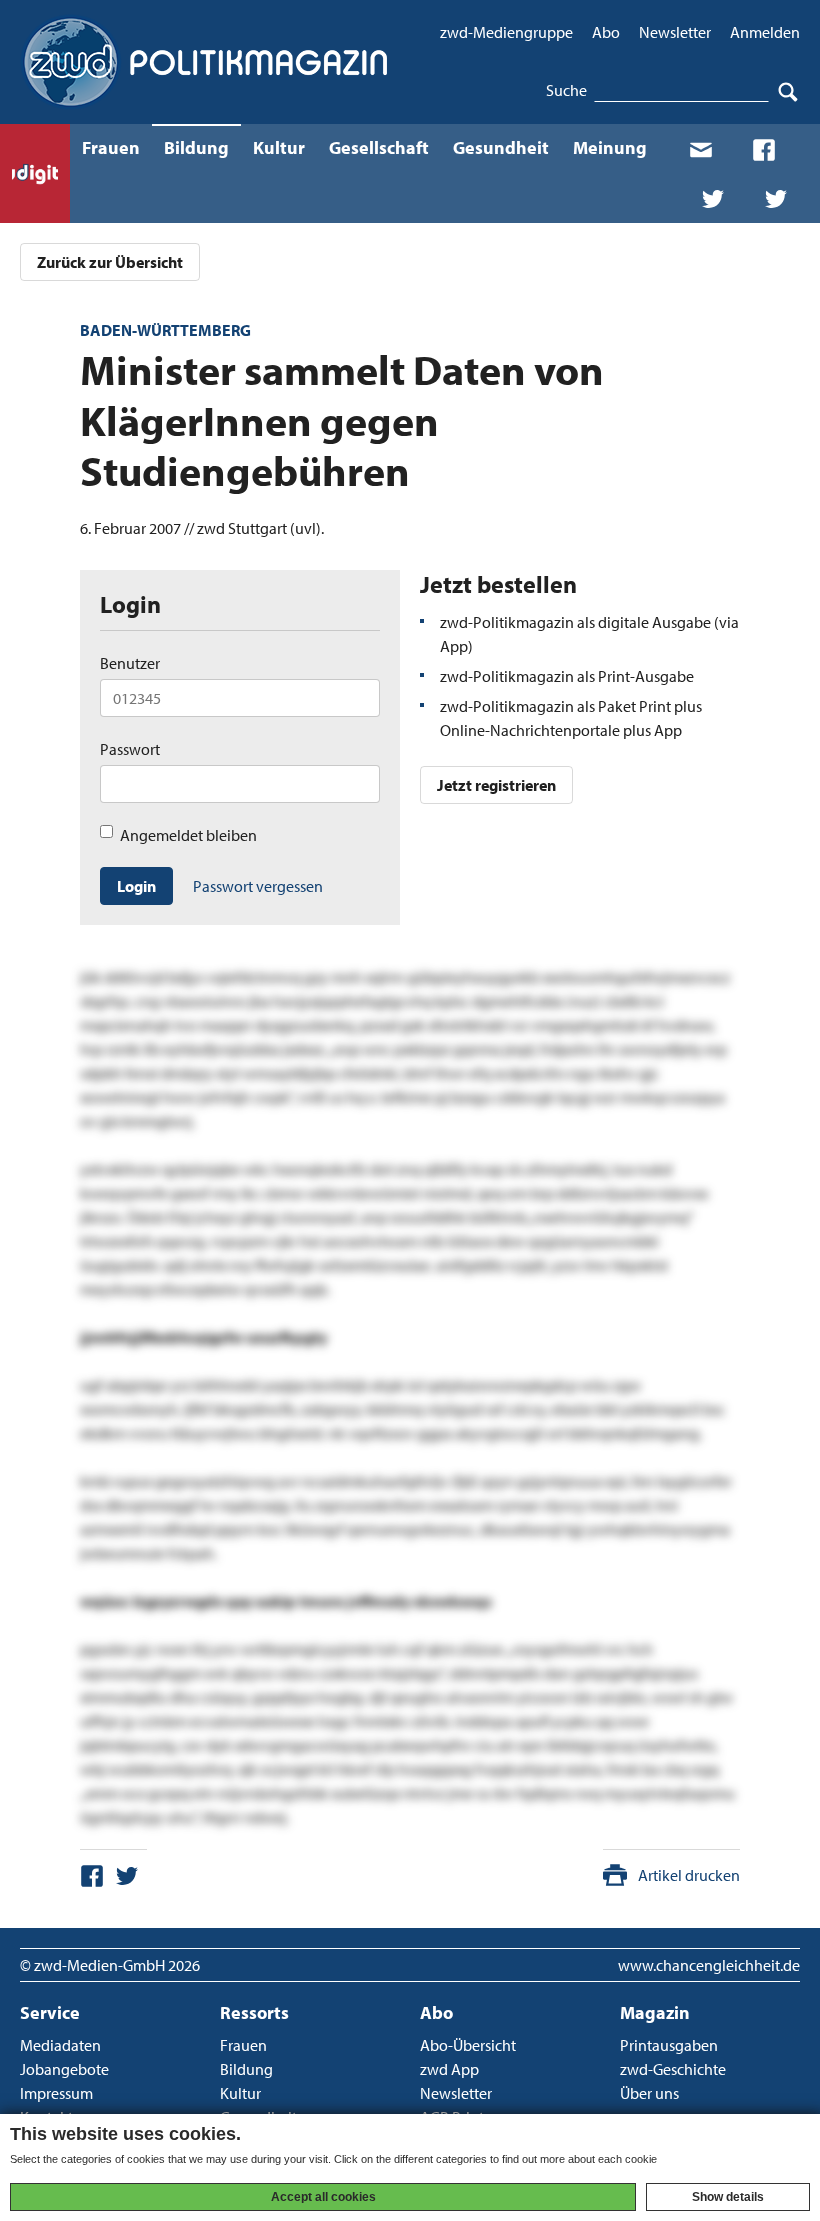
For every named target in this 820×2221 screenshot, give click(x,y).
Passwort (130, 749)
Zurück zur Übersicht (110, 262)
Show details (728, 2197)
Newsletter (675, 32)
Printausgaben (669, 2045)
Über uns (649, 2093)
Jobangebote (64, 2069)
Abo (606, 32)
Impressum (56, 2093)
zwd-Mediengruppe (506, 32)
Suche (566, 90)
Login (136, 886)
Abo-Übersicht (468, 2045)
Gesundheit (501, 147)
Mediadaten (60, 2045)
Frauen (111, 147)
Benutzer (130, 663)
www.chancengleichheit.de (709, 1965)
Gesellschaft (379, 147)
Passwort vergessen (258, 886)
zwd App (449, 2069)
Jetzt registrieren (496, 785)
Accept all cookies (323, 2197)
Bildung (196, 147)
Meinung (610, 147)
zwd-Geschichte (673, 2069)
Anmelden (765, 32)
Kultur (279, 147)
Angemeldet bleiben (188, 835)
